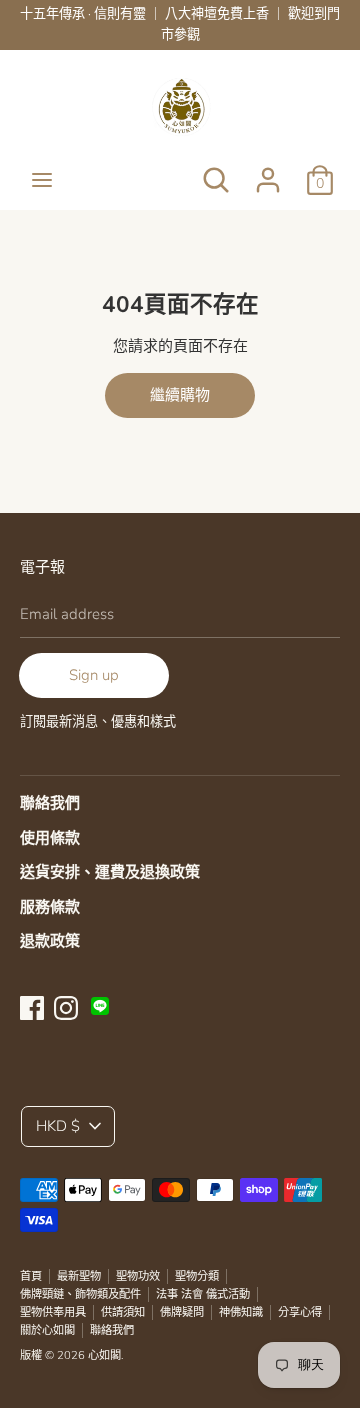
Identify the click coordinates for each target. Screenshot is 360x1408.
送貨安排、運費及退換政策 (110, 872)
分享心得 (300, 1312)
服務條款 (50, 907)
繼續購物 (180, 395)
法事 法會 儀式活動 (203, 1294)
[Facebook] (32, 1006)
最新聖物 (79, 1276)
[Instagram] (66, 1006)
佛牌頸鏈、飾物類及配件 (80, 1294)
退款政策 (50, 941)
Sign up (94, 675)
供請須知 (123, 1312)
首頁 (31, 1276)
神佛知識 (241, 1312)
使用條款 (50, 838)
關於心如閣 (47, 1330)
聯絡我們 (50, 803)
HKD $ (58, 1126)
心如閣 (104, 1355)
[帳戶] (268, 172)
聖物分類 (197, 1276)
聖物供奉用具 (53, 1312)
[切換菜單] (42, 180)
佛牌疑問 (182, 1312)
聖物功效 (138, 1276)
